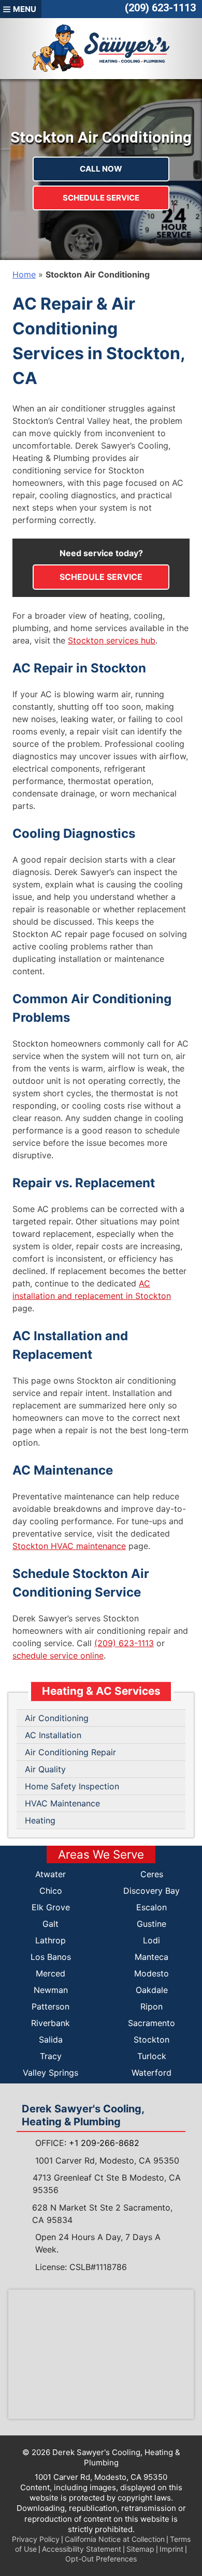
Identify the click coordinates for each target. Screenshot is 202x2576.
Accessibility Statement (82, 2549)
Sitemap (140, 2549)
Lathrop (51, 1940)
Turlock (152, 2056)
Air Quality (45, 1769)
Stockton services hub (112, 640)
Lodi (151, 1940)
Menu (25, 9)
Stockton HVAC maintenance (69, 1546)
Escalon (151, 1907)
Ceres (152, 1874)
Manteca (151, 1957)
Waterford (151, 2073)
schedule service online (58, 1655)
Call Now (101, 169)
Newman (51, 1990)
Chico (51, 1891)
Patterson (51, 2006)
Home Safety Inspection (72, 1786)
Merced (51, 1973)
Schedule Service (101, 198)
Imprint (171, 2549)
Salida (51, 2040)
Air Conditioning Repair (70, 1752)
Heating (40, 1820)
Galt (51, 1924)
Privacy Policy (36, 2539)
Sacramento (151, 2023)
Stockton (151, 2040)
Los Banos (51, 1957)
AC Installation (53, 1735)
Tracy (51, 2056)
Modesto (151, 1973)
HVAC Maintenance (62, 1803)
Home (24, 274)
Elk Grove (51, 1907)
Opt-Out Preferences (101, 2559)
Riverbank (51, 2023)
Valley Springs (51, 2073)
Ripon (151, 2006)
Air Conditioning (57, 1718)
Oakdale (152, 1990)
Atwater (51, 1874)
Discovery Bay (151, 1891)
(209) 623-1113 (160, 8)
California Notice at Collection (115, 2539)
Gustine (151, 1924)
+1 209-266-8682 (104, 2143)
